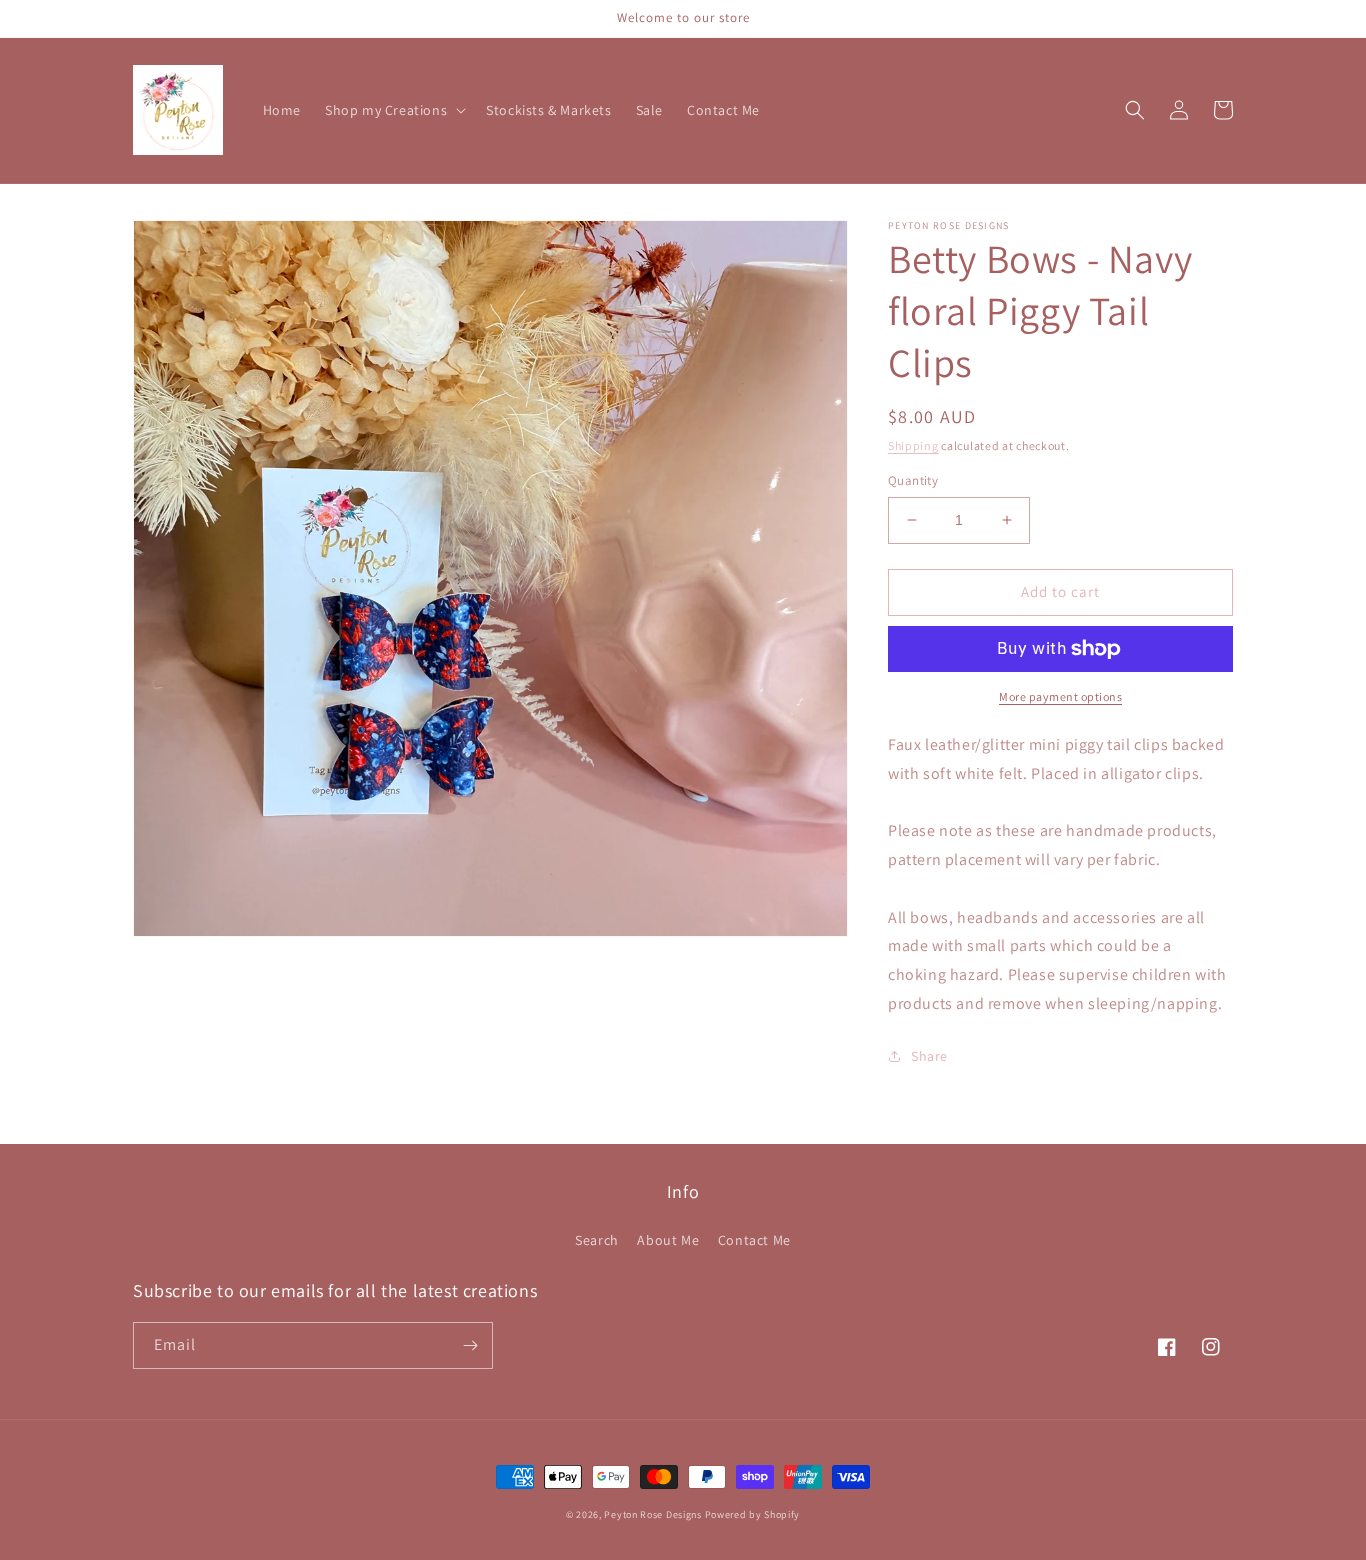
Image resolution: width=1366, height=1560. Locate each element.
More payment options (1060, 696)
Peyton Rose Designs (652, 1514)
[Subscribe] (470, 1345)
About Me (668, 1240)
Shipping (913, 445)
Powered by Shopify (753, 1514)
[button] (393, 110)
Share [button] (929, 1056)
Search (597, 1240)
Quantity (913, 480)
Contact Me (754, 1240)
